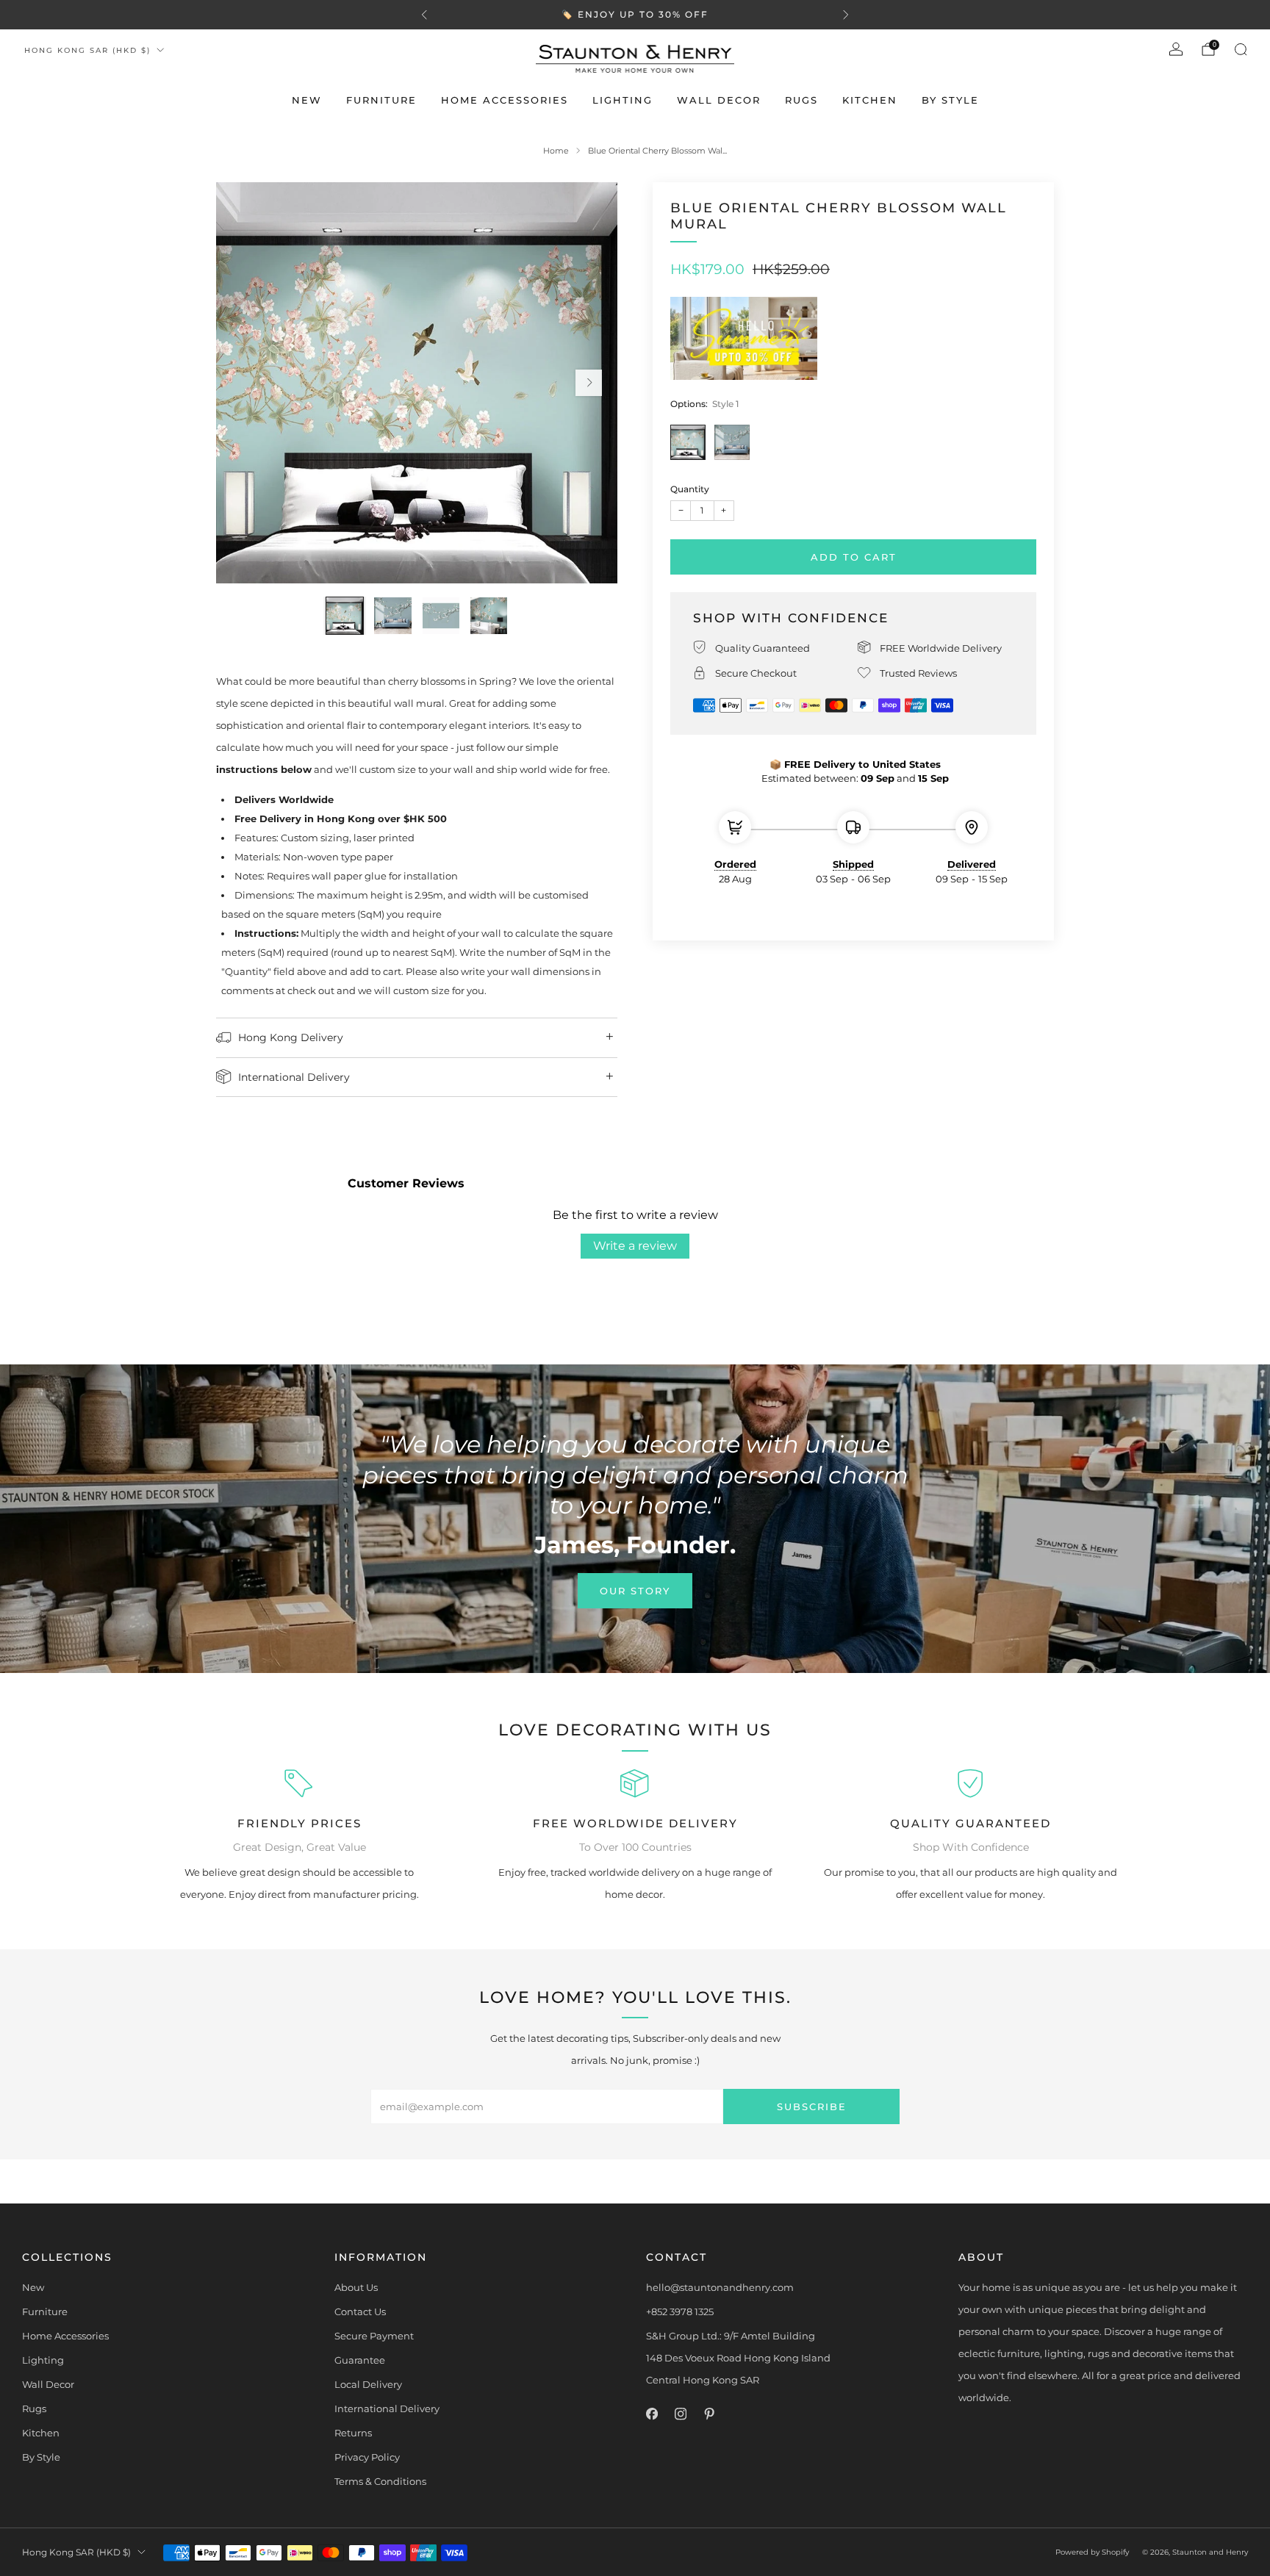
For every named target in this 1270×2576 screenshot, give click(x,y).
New (307, 100)
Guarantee (360, 2360)
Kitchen (870, 100)
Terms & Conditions (380, 2481)
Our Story (635, 1591)
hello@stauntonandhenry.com (720, 2287)
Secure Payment (374, 2336)
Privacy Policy (367, 2457)
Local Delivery (368, 2384)
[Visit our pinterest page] (709, 2414)
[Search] (1241, 49)
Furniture (381, 100)
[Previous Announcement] (424, 15)
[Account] (1176, 49)
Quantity (690, 489)
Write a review (635, 1246)
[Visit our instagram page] (680, 2414)
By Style (950, 100)
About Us (356, 2287)
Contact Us (360, 2311)
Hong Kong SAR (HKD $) (87, 50)
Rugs (801, 100)
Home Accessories (505, 100)
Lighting (623, 100)
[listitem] (635, 15)
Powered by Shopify (1092, 2552)
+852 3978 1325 (680, 2311)
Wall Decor (719, 100)
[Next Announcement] (846, 15)
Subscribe (812, 2107)
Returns (353, 2433)
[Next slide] (589, 383)
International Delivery (387, 2408)
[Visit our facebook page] (652, 2414)
